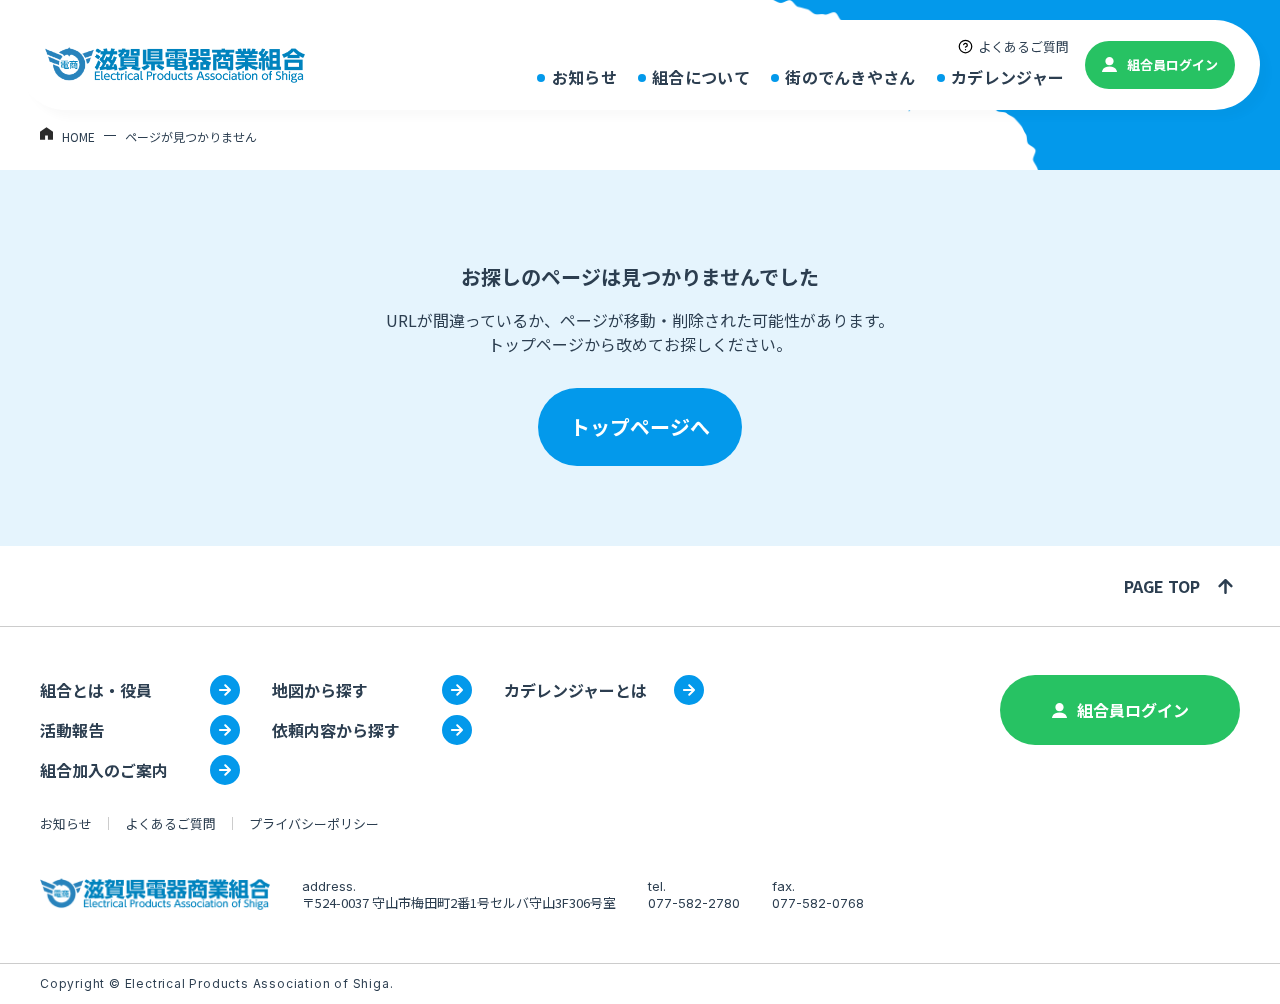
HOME (78, 136)
